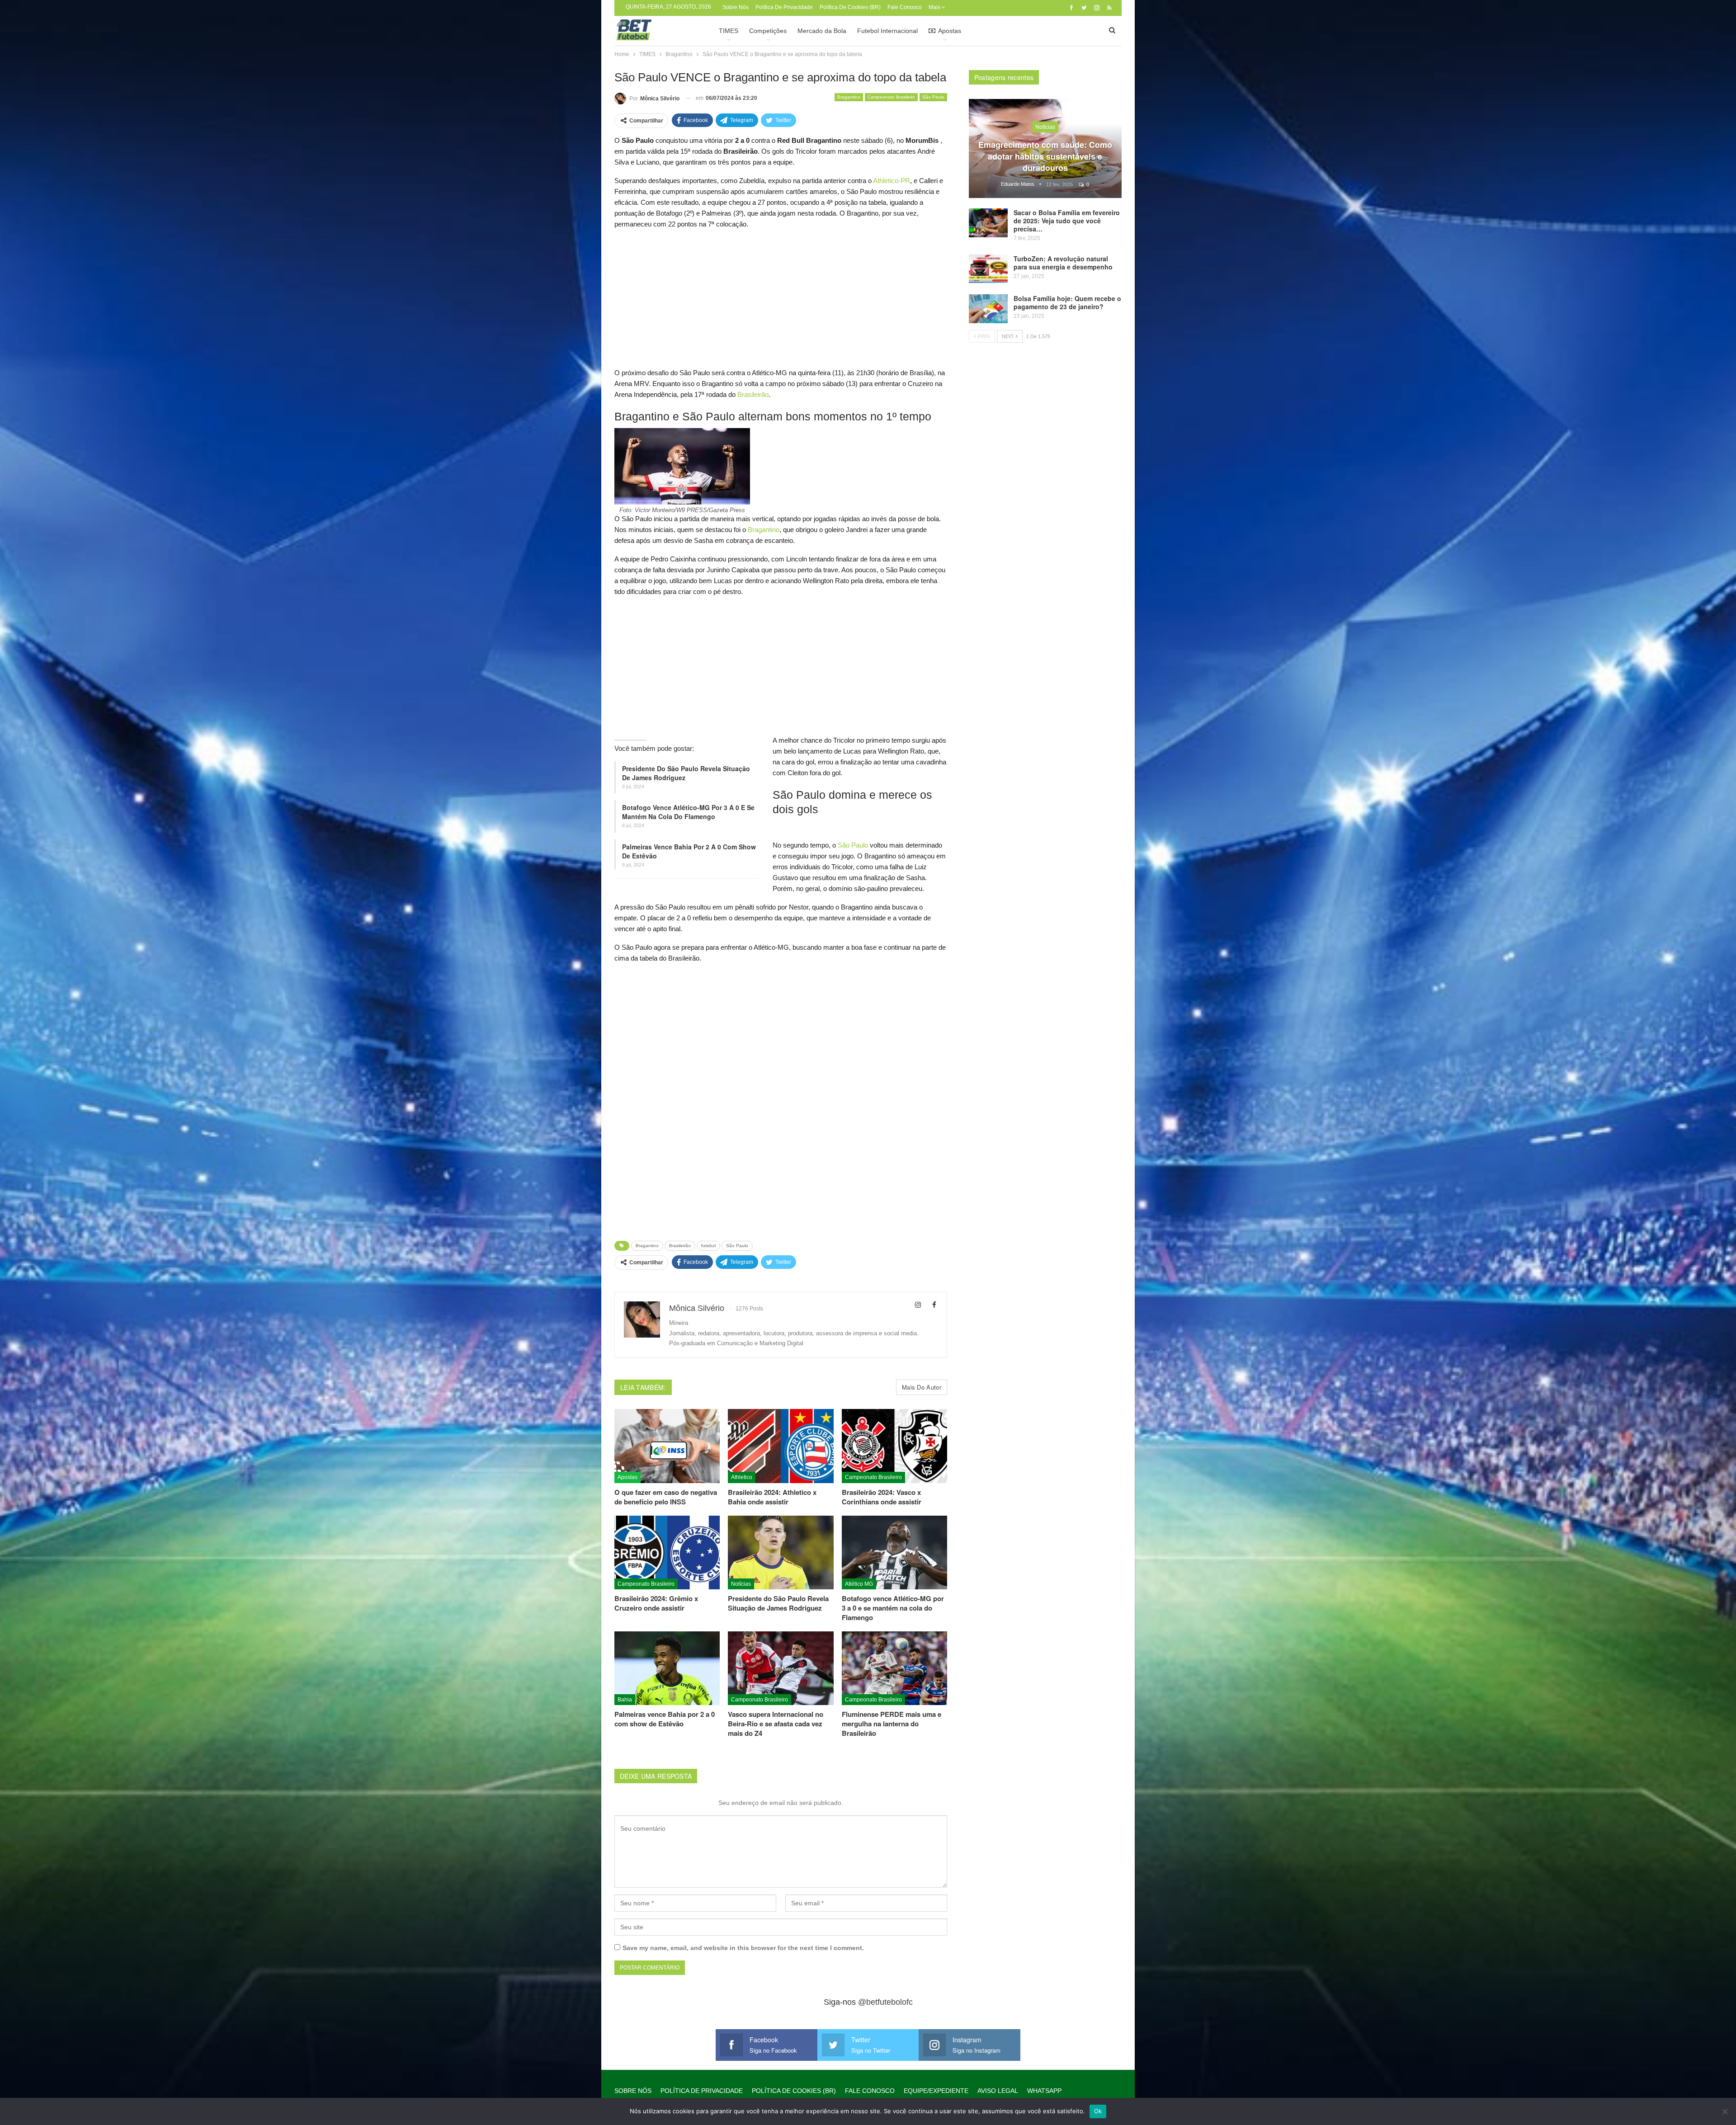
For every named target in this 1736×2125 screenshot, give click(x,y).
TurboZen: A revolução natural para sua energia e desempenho (1063, 263)
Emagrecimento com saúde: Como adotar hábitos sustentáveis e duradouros (1045, 156)
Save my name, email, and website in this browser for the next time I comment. (743, 1948)
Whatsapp (1044, 2091)
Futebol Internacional (887, 31)
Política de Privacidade (784, 7)
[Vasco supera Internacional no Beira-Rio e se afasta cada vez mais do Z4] (781, 1668)
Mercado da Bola (822, 31)
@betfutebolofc (885, 2002)
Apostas (950, 31)
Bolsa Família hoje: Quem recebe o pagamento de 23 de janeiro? (1067, 302)
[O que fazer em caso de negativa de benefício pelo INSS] (667, 1446)
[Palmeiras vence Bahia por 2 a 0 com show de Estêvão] (667, 1668)
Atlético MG (859, 1584)
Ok (1098, 2111)
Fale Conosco (905, 7)
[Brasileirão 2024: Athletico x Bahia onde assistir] (781, 1446)
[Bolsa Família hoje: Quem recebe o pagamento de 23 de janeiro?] (988, 309)
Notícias (741, 1584)
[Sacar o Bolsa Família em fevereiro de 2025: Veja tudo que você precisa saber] (988, 223)
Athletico (742, 1477)
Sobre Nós (736, 7)
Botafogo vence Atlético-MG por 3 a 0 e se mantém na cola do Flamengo (688, 812)
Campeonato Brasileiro (891, 97)
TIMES (729, 31)
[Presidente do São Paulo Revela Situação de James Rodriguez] (781, 1553)
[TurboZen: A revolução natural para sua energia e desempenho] (988, 269)
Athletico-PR (892, 181)
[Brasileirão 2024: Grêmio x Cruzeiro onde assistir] (667, 1553)
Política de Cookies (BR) (850, 7)
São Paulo (933, 97)
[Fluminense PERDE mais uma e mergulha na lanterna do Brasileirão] (894, 1668)
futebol (708, 1246)
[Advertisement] (781, 301)
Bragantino (849, 97)
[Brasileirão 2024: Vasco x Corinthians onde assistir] (894, 1446)
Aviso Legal (998, 2091)
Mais (935, 7)
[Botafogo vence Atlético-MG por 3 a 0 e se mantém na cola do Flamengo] (894, 1553)
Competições (768, 31)
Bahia (625, 1700)
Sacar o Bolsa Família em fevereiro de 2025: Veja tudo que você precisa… (1067, 221)
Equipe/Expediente (936, 2091)
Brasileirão (753, 394)
